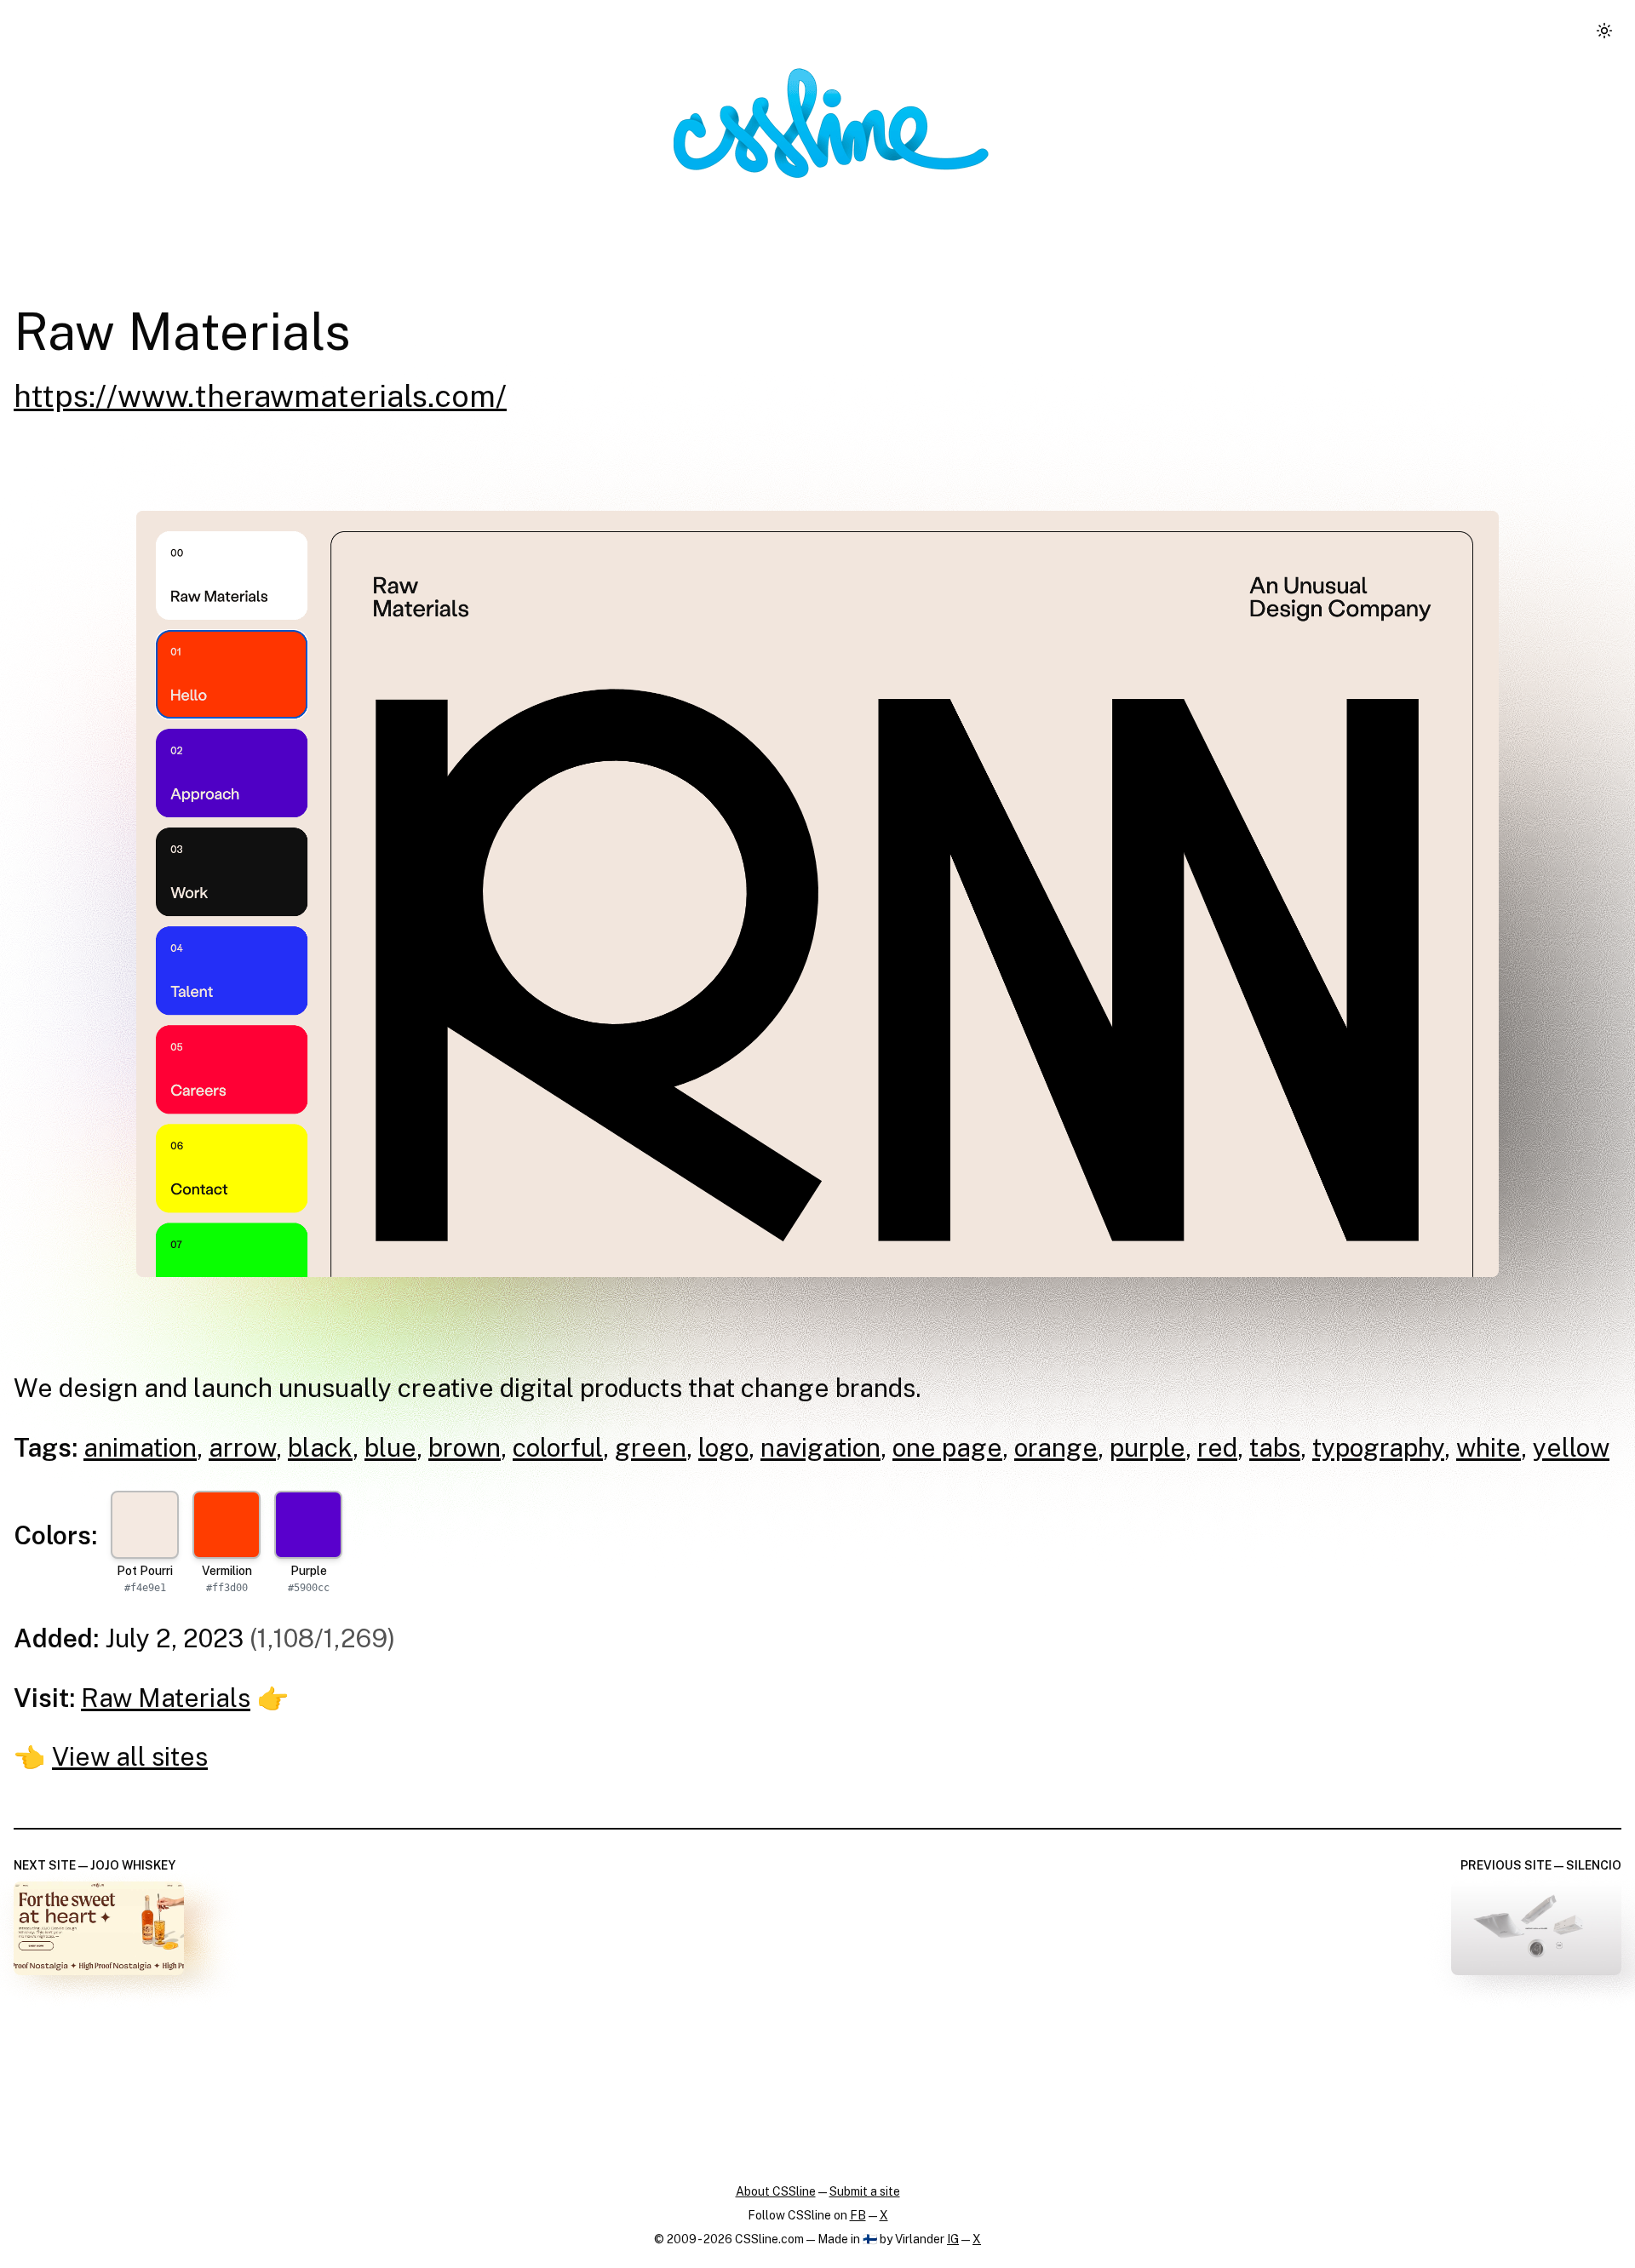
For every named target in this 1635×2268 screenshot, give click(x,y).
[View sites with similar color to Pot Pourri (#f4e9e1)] (145, 1525)
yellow (1571, 1447)
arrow (242, 1447)
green (651, 1447)
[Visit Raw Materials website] (817, 894)
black (320, 1447)
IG (953, 2239)
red (1217, 1447)
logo (723, 1447)
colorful (558, 1447)
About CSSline (776, 2191)
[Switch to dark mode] (1604, 31)
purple (1147, 1447)
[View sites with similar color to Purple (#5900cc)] (308, 1525)
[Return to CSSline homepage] (831, 123)
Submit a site (865, 2191)
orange (1056, 1447)
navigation (820, 1447)
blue (390, 1447)
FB (858, 2215)
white (1489, 1447)
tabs (1275, 1447)
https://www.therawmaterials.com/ (260, 396)
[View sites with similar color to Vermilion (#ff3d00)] (227, 1525)
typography (1378, 1447)
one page (947, 1447)
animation (140, 1447)
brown (465, 1447)
